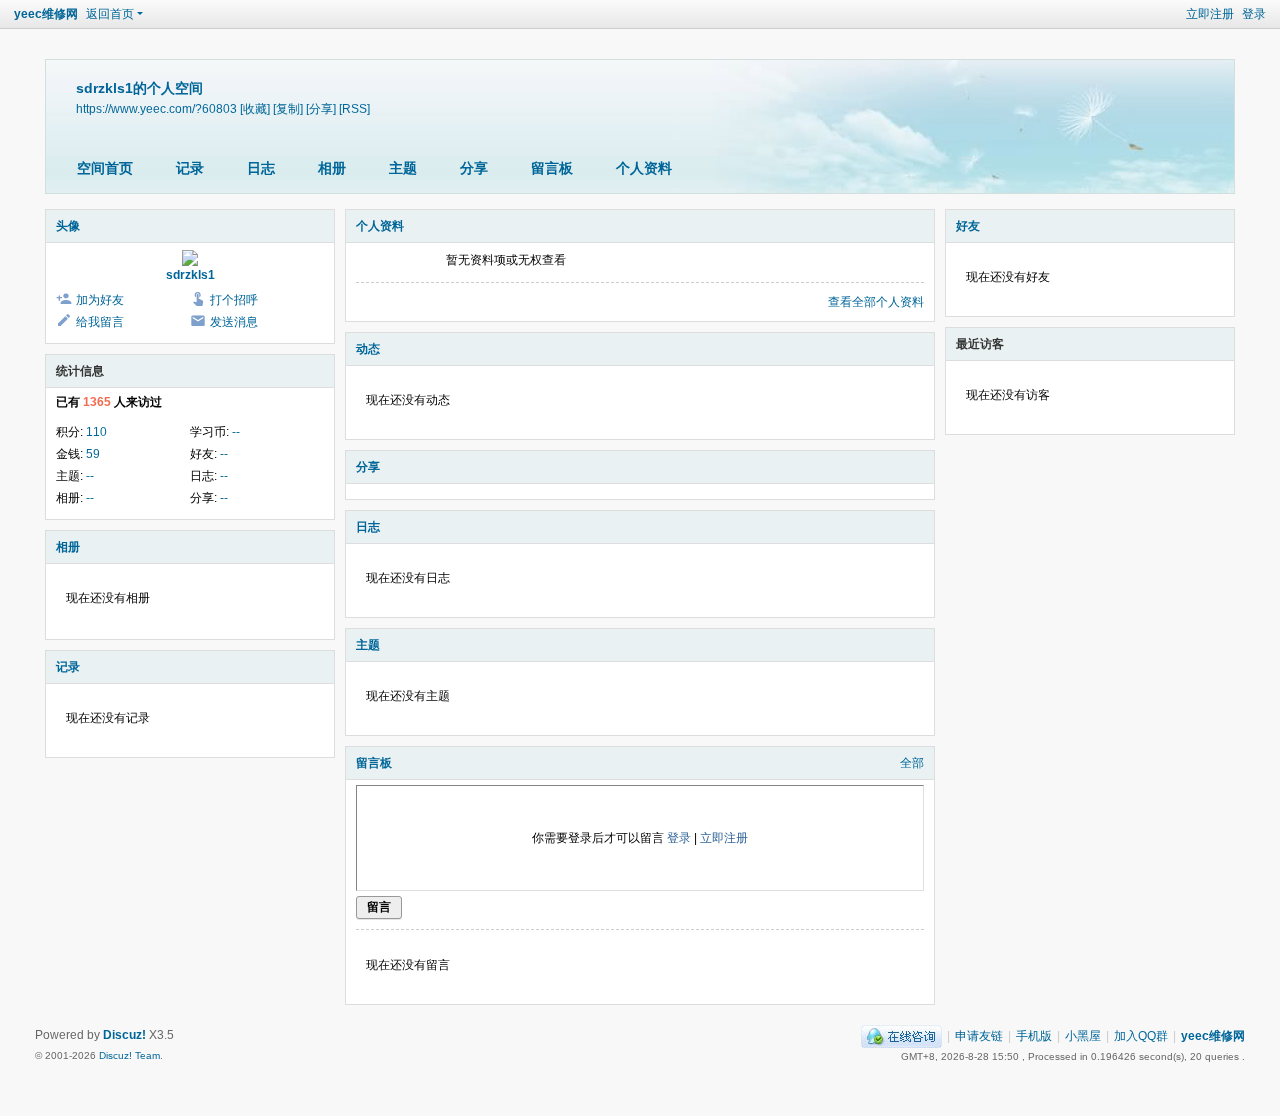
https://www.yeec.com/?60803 (156, 108)
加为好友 (100, 300)
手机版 (1034, 1036)
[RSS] (354, 108)
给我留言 (100, 322)
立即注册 (1210, 14)
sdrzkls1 (190, 275)
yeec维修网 (46, 14)
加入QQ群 (1141, 1036)
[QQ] (901, 1036)
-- (236, 432)
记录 (190, 168)
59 (93, 454)
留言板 (552, 168)
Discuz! (124, 1035)
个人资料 (644, 168)
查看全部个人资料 (876, 302)
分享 (474, 168)
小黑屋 (1083, 1036)
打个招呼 (234, 300)
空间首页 (105, 168)
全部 (912, 763)
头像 (68, 226)
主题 (403, 168)
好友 (968, 226)
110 (96, 432)
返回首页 (110, 14)
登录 (1254, 14)
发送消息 (234, 322)
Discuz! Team (129, 1055)
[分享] (321, 108)
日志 (261, 168)
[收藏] (255, 108)
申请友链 (979, 1036)
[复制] (288, 108)
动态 (368, 349)
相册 (332, 168)
